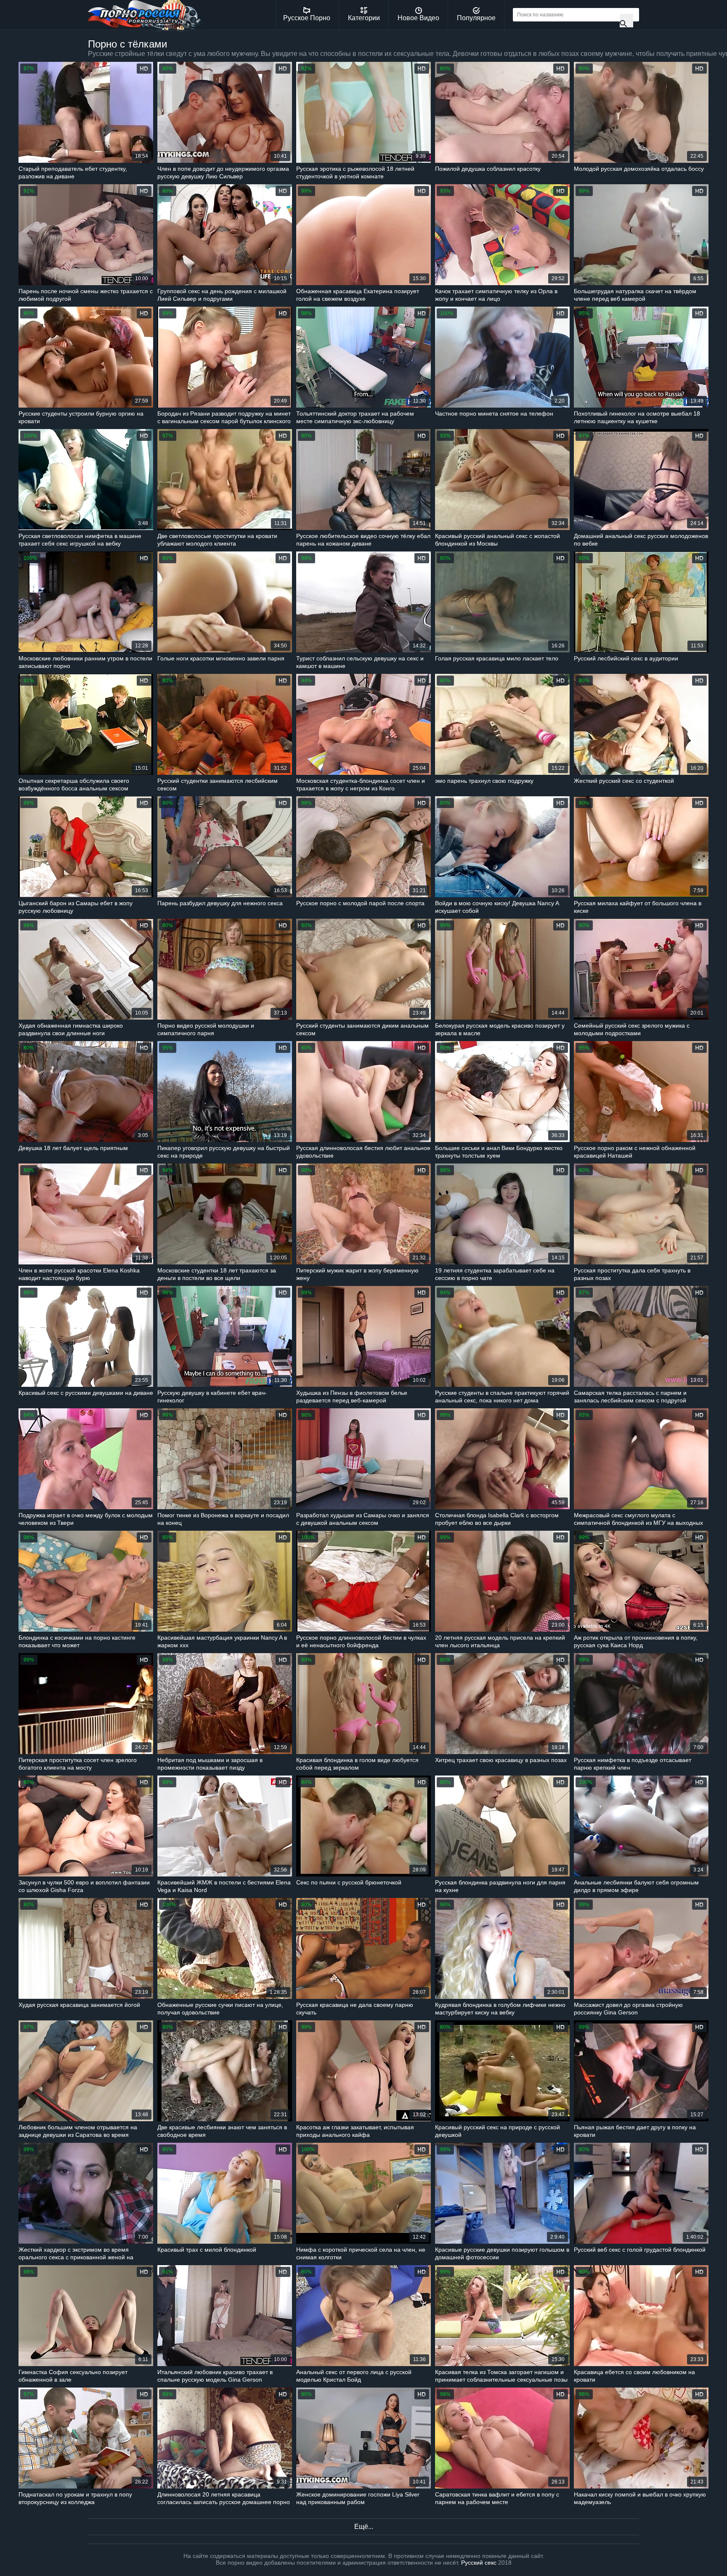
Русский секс (479, 2563)
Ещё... (364, 2527)
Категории (364, 18)
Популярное (476, 18)
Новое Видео (418, 18)
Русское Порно (307, 18)
